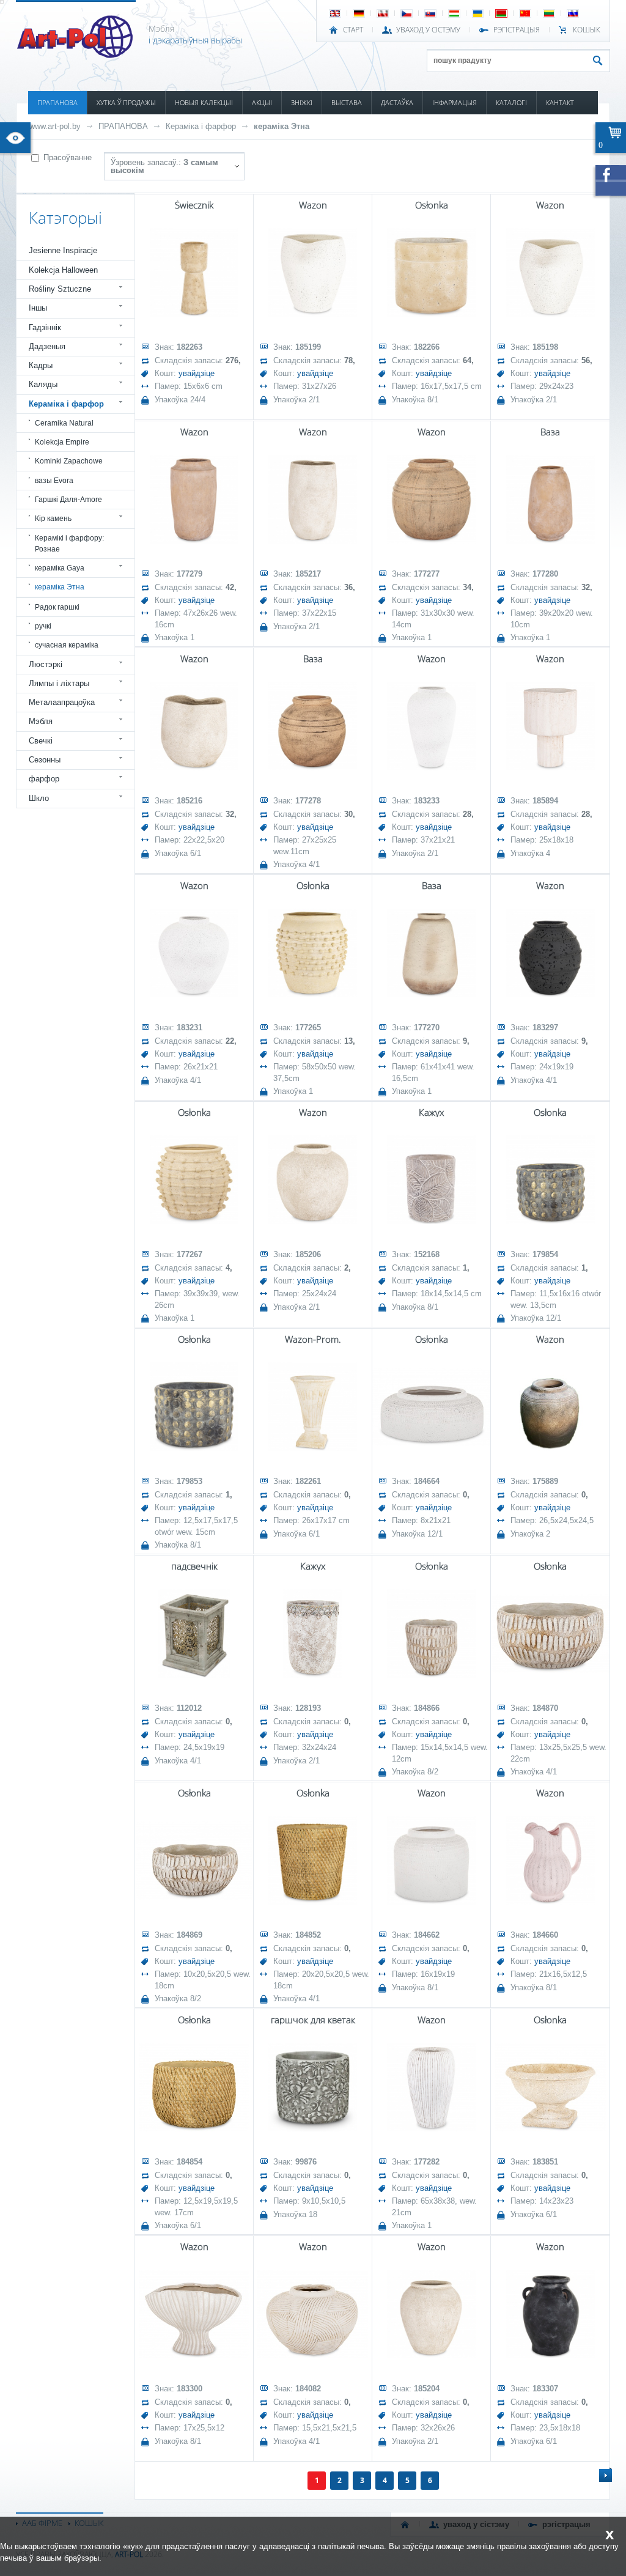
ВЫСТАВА (347, 102)
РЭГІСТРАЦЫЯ (517, 30)
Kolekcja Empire (62, 442)
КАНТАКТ (560, 102)
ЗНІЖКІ (302, 102)
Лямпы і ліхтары (59, 683)
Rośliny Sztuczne (60, 289)
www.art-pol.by (55, 126)
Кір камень (53, 519)
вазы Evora (54, 481)
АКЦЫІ (262, 102)
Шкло (39, 798)
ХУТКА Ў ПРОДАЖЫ (126, 102)
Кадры (41, 365)
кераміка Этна (282, 126)
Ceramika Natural (64, 423)
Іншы (38, 308)
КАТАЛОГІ (511, 102)
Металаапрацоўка (62, 702)
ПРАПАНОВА (57, 102)
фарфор (44, 779)
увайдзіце (197, 373)
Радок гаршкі (57, 607)
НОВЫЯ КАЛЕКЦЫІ (204, 102)
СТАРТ (353, 30)
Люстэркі (46, 664)
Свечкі (41, 741)
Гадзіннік (45, 327)
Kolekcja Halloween (63, 270)
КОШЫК (587, 30)
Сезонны (45, 760)
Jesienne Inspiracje (63, 250)
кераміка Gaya (60, 568)
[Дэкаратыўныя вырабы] (76, 54)
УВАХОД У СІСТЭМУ (428, 30)
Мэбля (41, 721)
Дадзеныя (47, 346)
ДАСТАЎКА (397, 102)
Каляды (43, 384)
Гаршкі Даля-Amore (68, 500)
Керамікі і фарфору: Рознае (69, 544)
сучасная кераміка (67, 645)
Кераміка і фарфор (201, 126)
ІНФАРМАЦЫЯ (455, 102)
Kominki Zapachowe (69, 461)
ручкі (43, 626)
